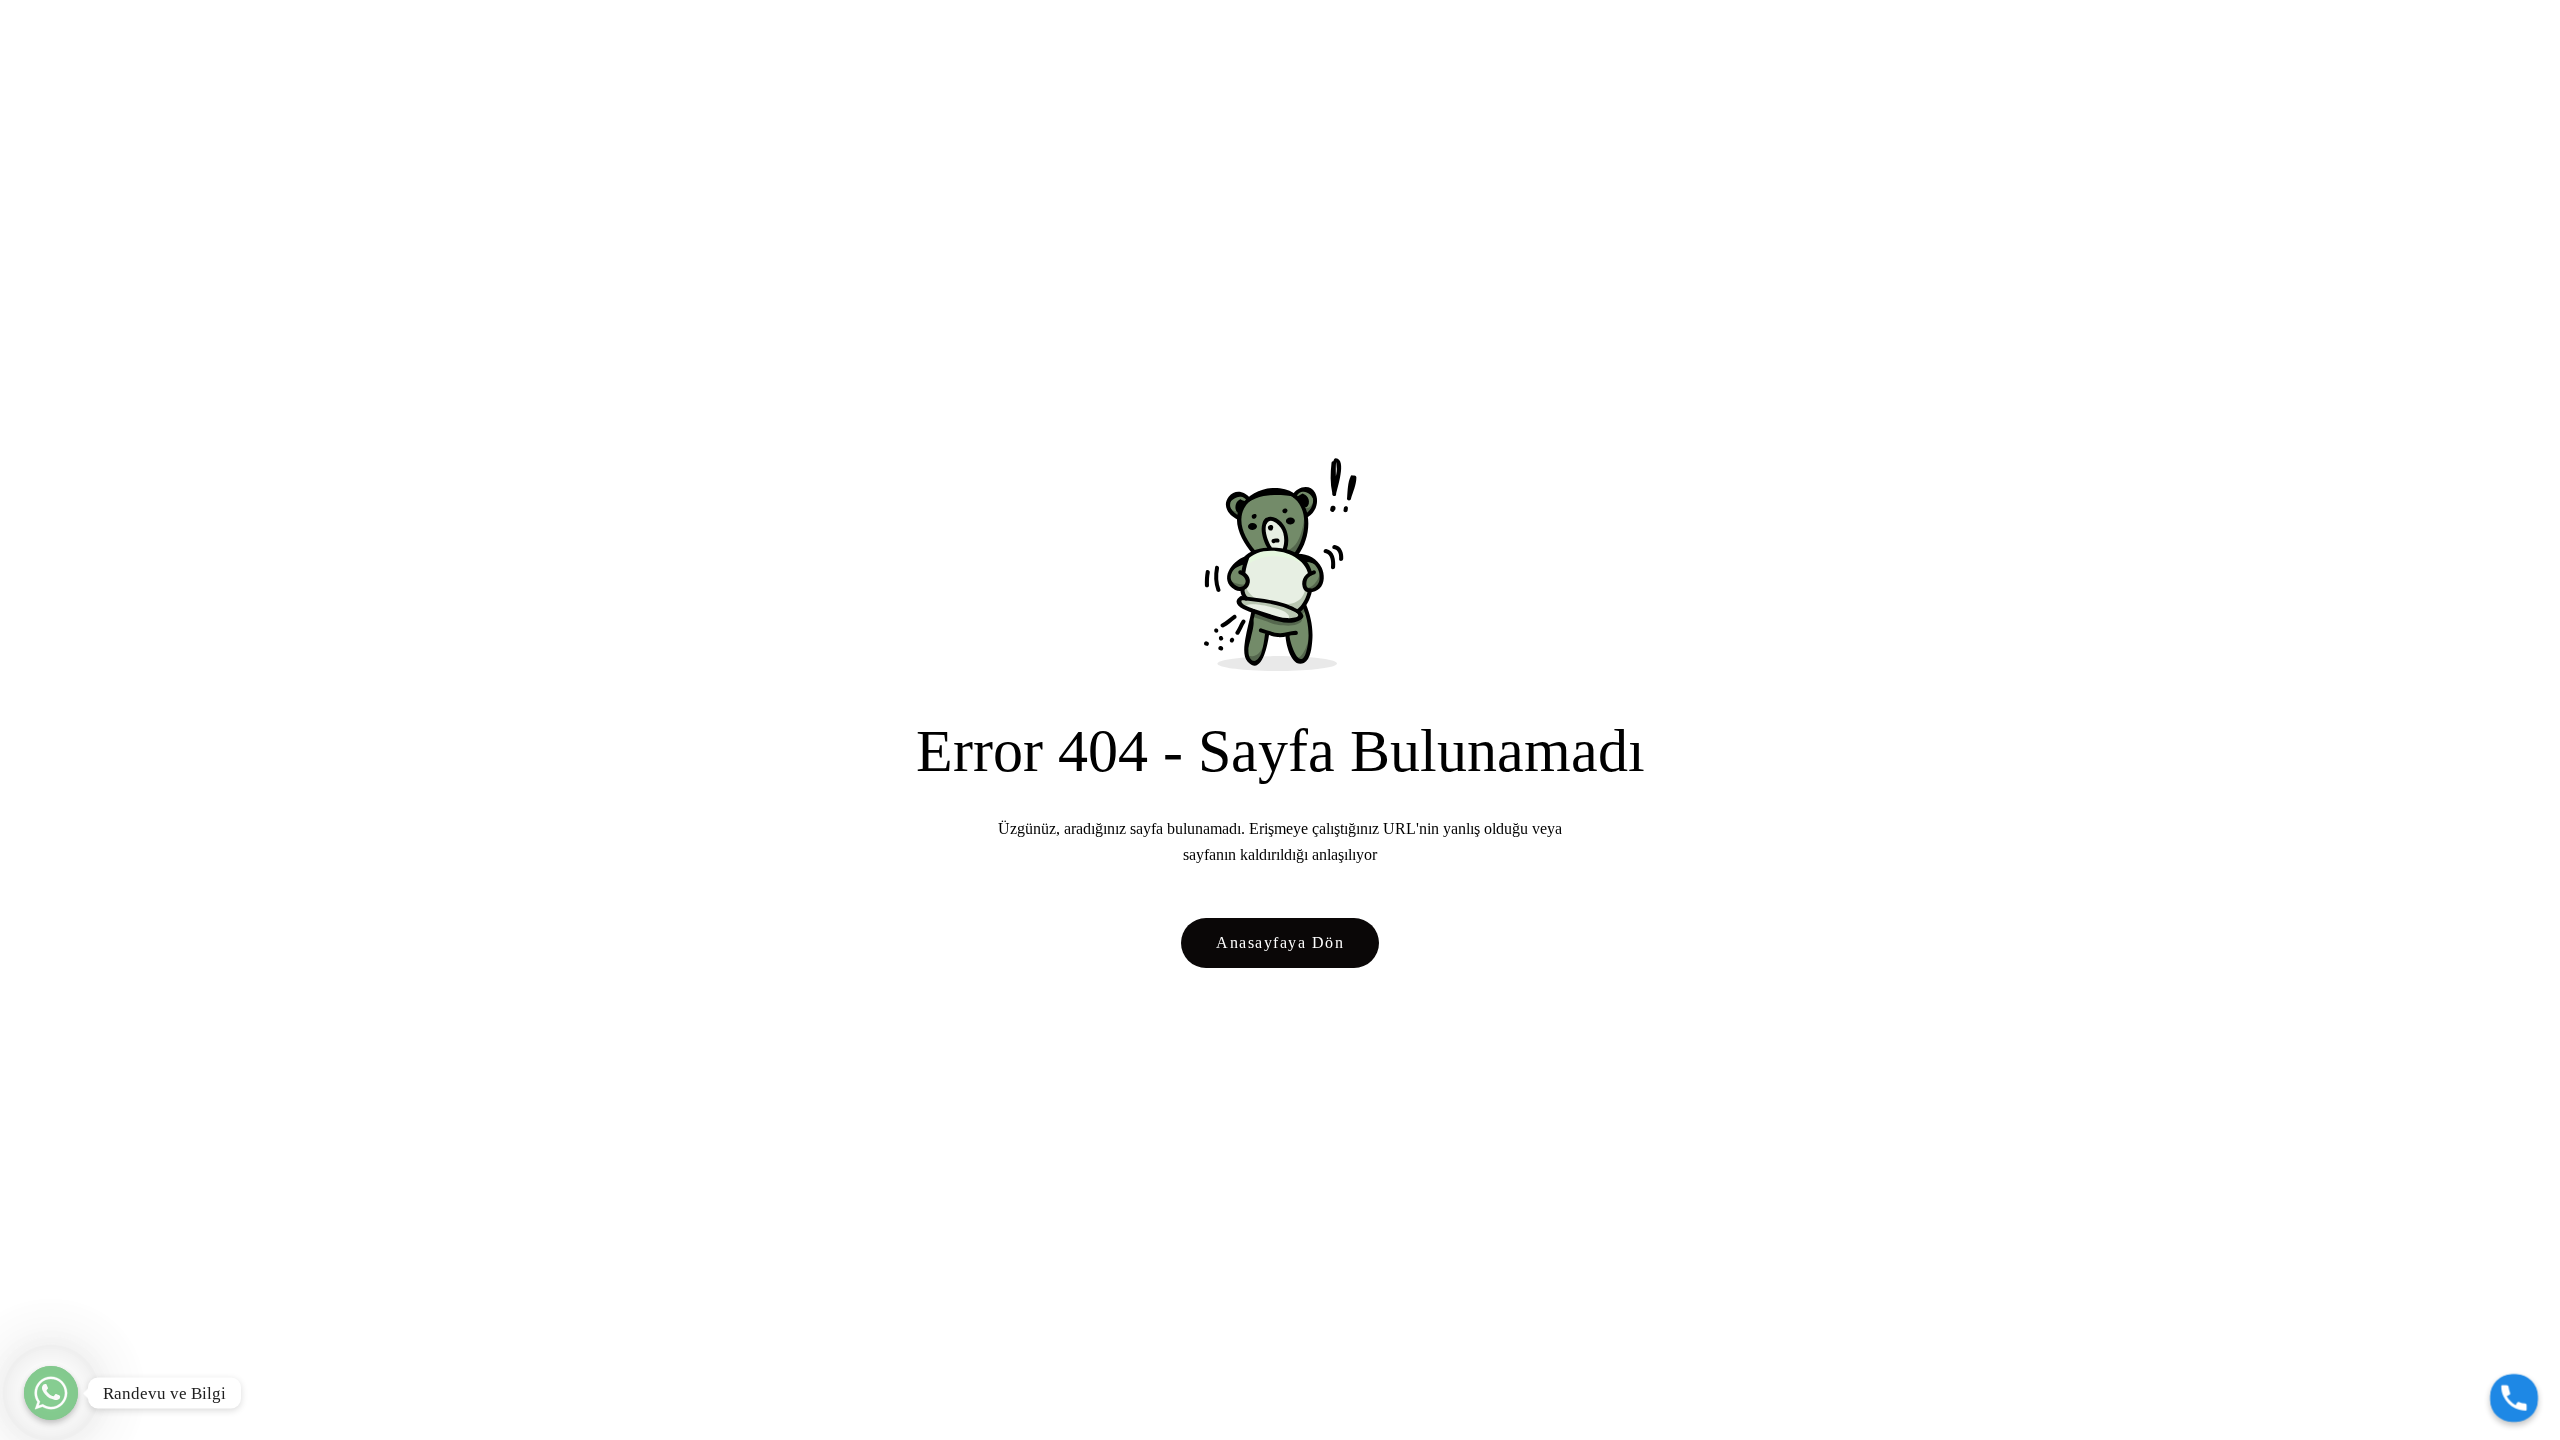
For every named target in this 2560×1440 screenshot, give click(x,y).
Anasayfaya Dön (1280, 942)
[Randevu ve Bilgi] (51, 1393)
